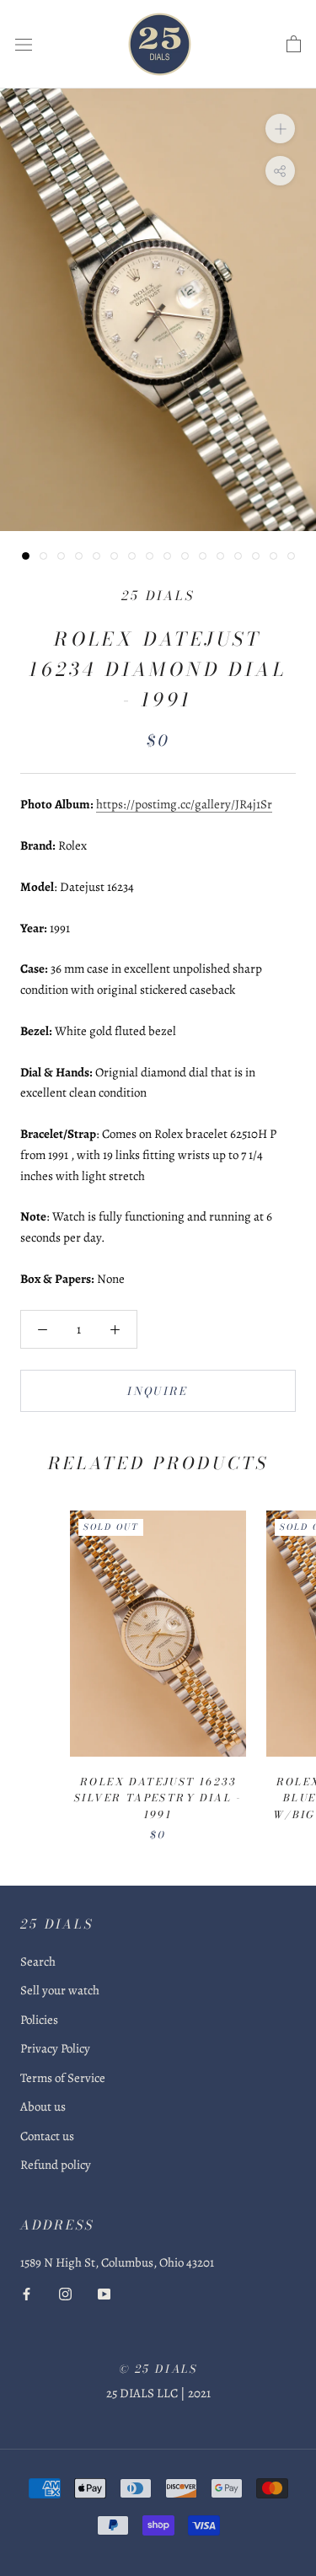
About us (43, 2106)
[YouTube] (104, 2293)
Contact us (47, 2136)
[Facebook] (27, 2293)
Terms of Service (63, 2078)
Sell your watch (60, 1990)
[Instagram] (65, 2293)
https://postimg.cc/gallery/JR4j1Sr (184, 804)
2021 (199, 2393)
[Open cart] (294, 45)
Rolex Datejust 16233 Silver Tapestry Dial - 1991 (158, 1798)
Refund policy (56, 2165)
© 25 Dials (158, 2369)
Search (38, 1962)
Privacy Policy (55, 2048)
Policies (39, 2020)
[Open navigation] (24, 45)
